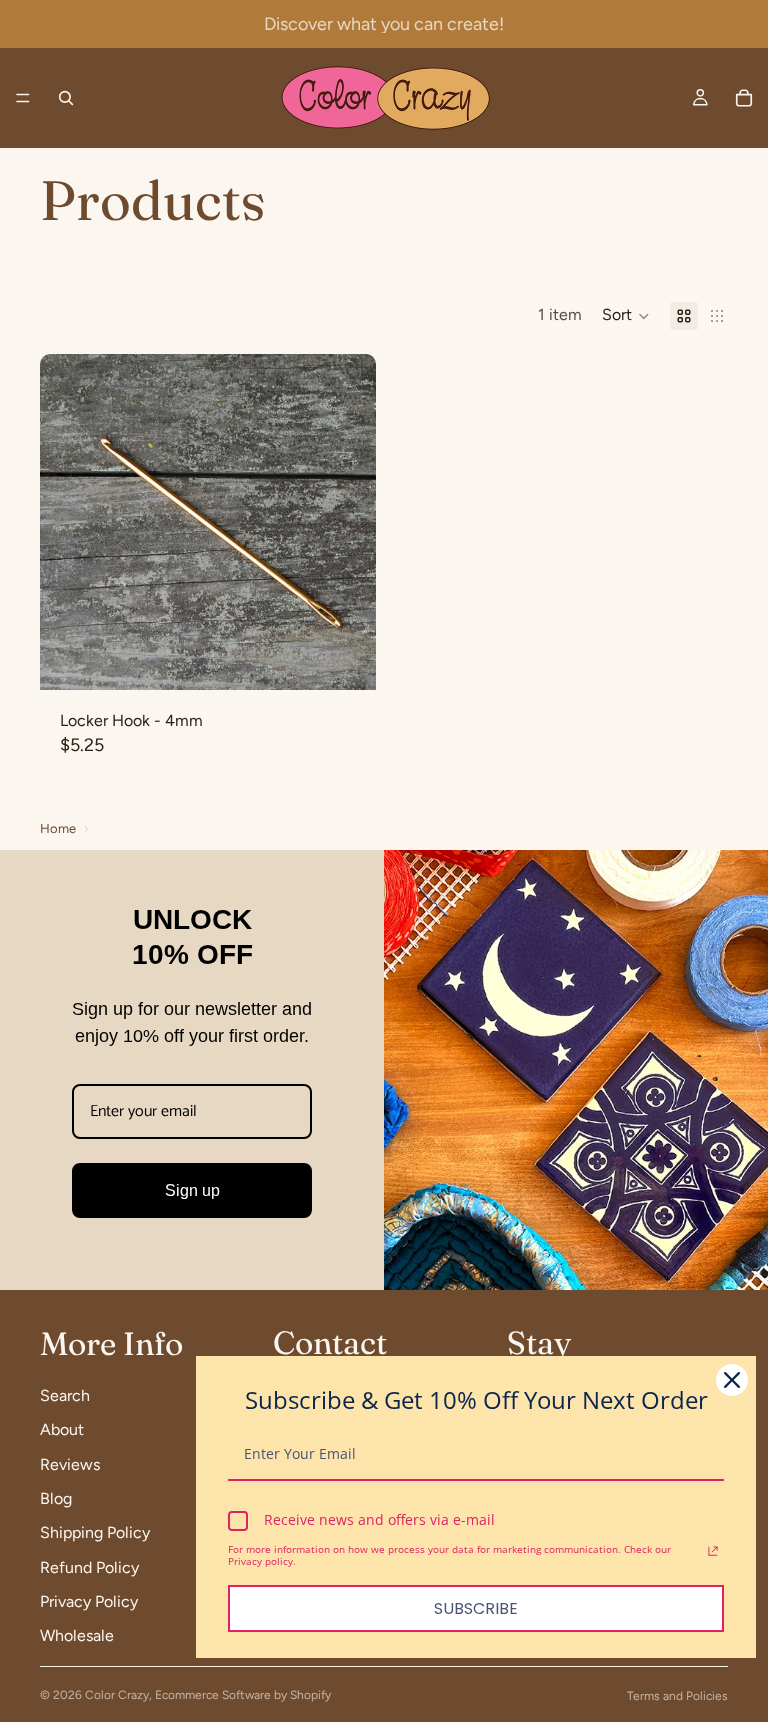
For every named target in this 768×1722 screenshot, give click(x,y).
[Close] (732, 1380)
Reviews (70, 1464)
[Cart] (744, 98)
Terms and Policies (677, 1696)
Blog (56, 1498)
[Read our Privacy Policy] (713, 1552)
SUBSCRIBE (476, 1608)
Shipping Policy (95, 1533)
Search (65, 1395)
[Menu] (23, 98)
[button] (626, 316)
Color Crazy (117, 1695)
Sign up (192, 1190)
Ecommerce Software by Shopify (243, 1695)
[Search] (66, 98)
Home (58, 828)
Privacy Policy (89, 1601)
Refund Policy (89, 1567)
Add (362, 658)
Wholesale (77, 1636)
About (62, 1430)
